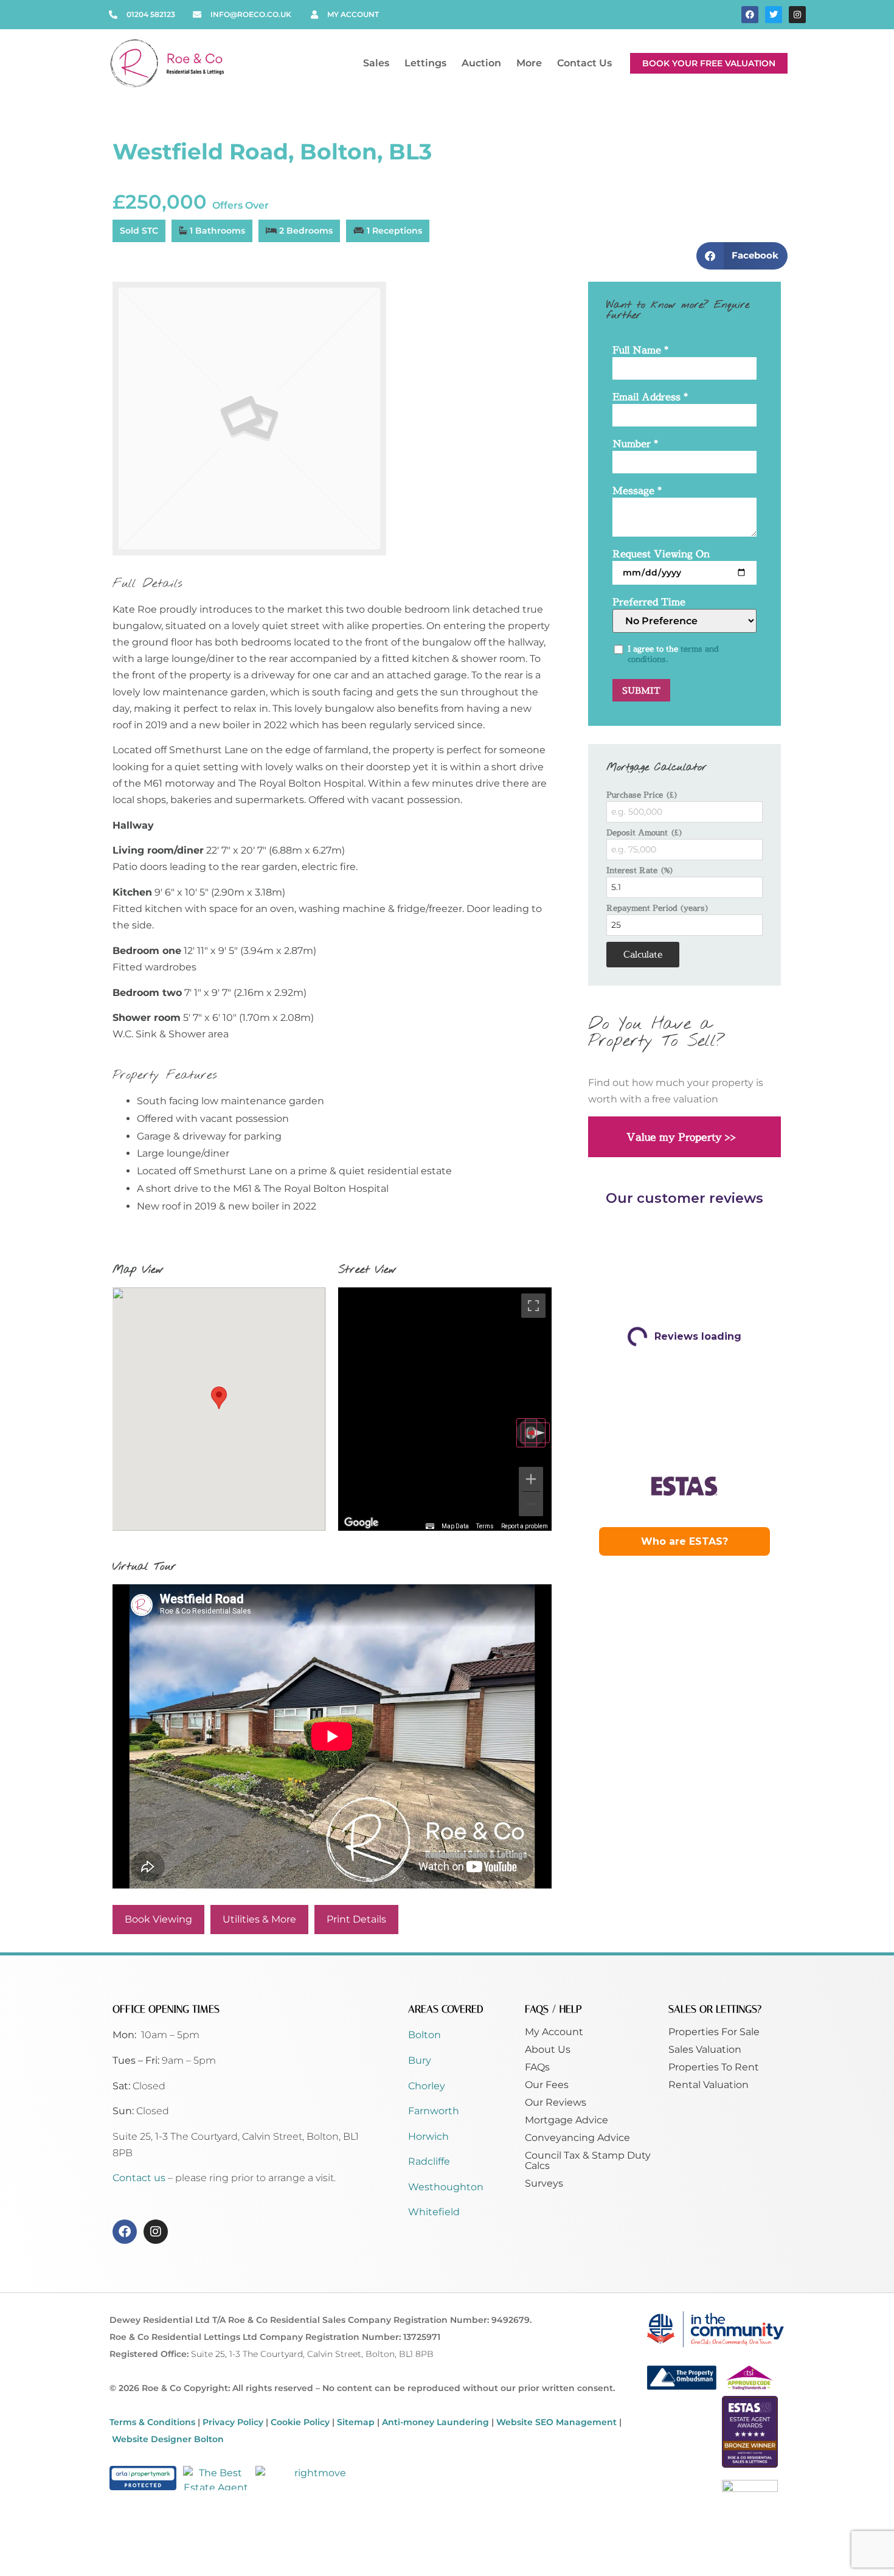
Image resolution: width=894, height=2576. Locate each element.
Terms (485, 1526)
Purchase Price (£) (642, 795)
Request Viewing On (661, 555)
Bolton (424, 2035)
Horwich (428, 2136)
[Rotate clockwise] (535, 1433)
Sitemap (356, 2422)
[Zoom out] (531, 1504)
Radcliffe (429, 2161)
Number (635, 444)
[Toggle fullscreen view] (533, 1306)
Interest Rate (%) (640, 870)
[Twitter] (774, 15)
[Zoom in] (531, 1479)
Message (637, 491)
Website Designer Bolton (168, 2439)
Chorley (427, 2086)
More (529, 63)
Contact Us (584, 63)
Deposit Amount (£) (645, 833)
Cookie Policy (300, 2422)
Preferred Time (649, 603)
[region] (445, 1409)
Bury (420, 2060)
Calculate (643, 954)
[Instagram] (797, 15)
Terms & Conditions (152, 2422)
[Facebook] (750, 15)
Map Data (455, 1526)
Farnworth (434, 2111)
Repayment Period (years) (658, 908)
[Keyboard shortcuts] (430, 1526)
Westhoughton (446, 2187)
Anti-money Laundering (435, 2422)
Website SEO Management (556, 2422)
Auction (481, 63)
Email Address (650, 398)
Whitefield (434, 2212)
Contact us (140, 2178)
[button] (742, 256)
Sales (376, 63)
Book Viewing (158, 1919)
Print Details (356, 1919)
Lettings (425, 63)
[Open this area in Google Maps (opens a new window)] (361, 1523)
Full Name (640, 351)
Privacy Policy (233, 2422)
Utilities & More (259, 1919)
